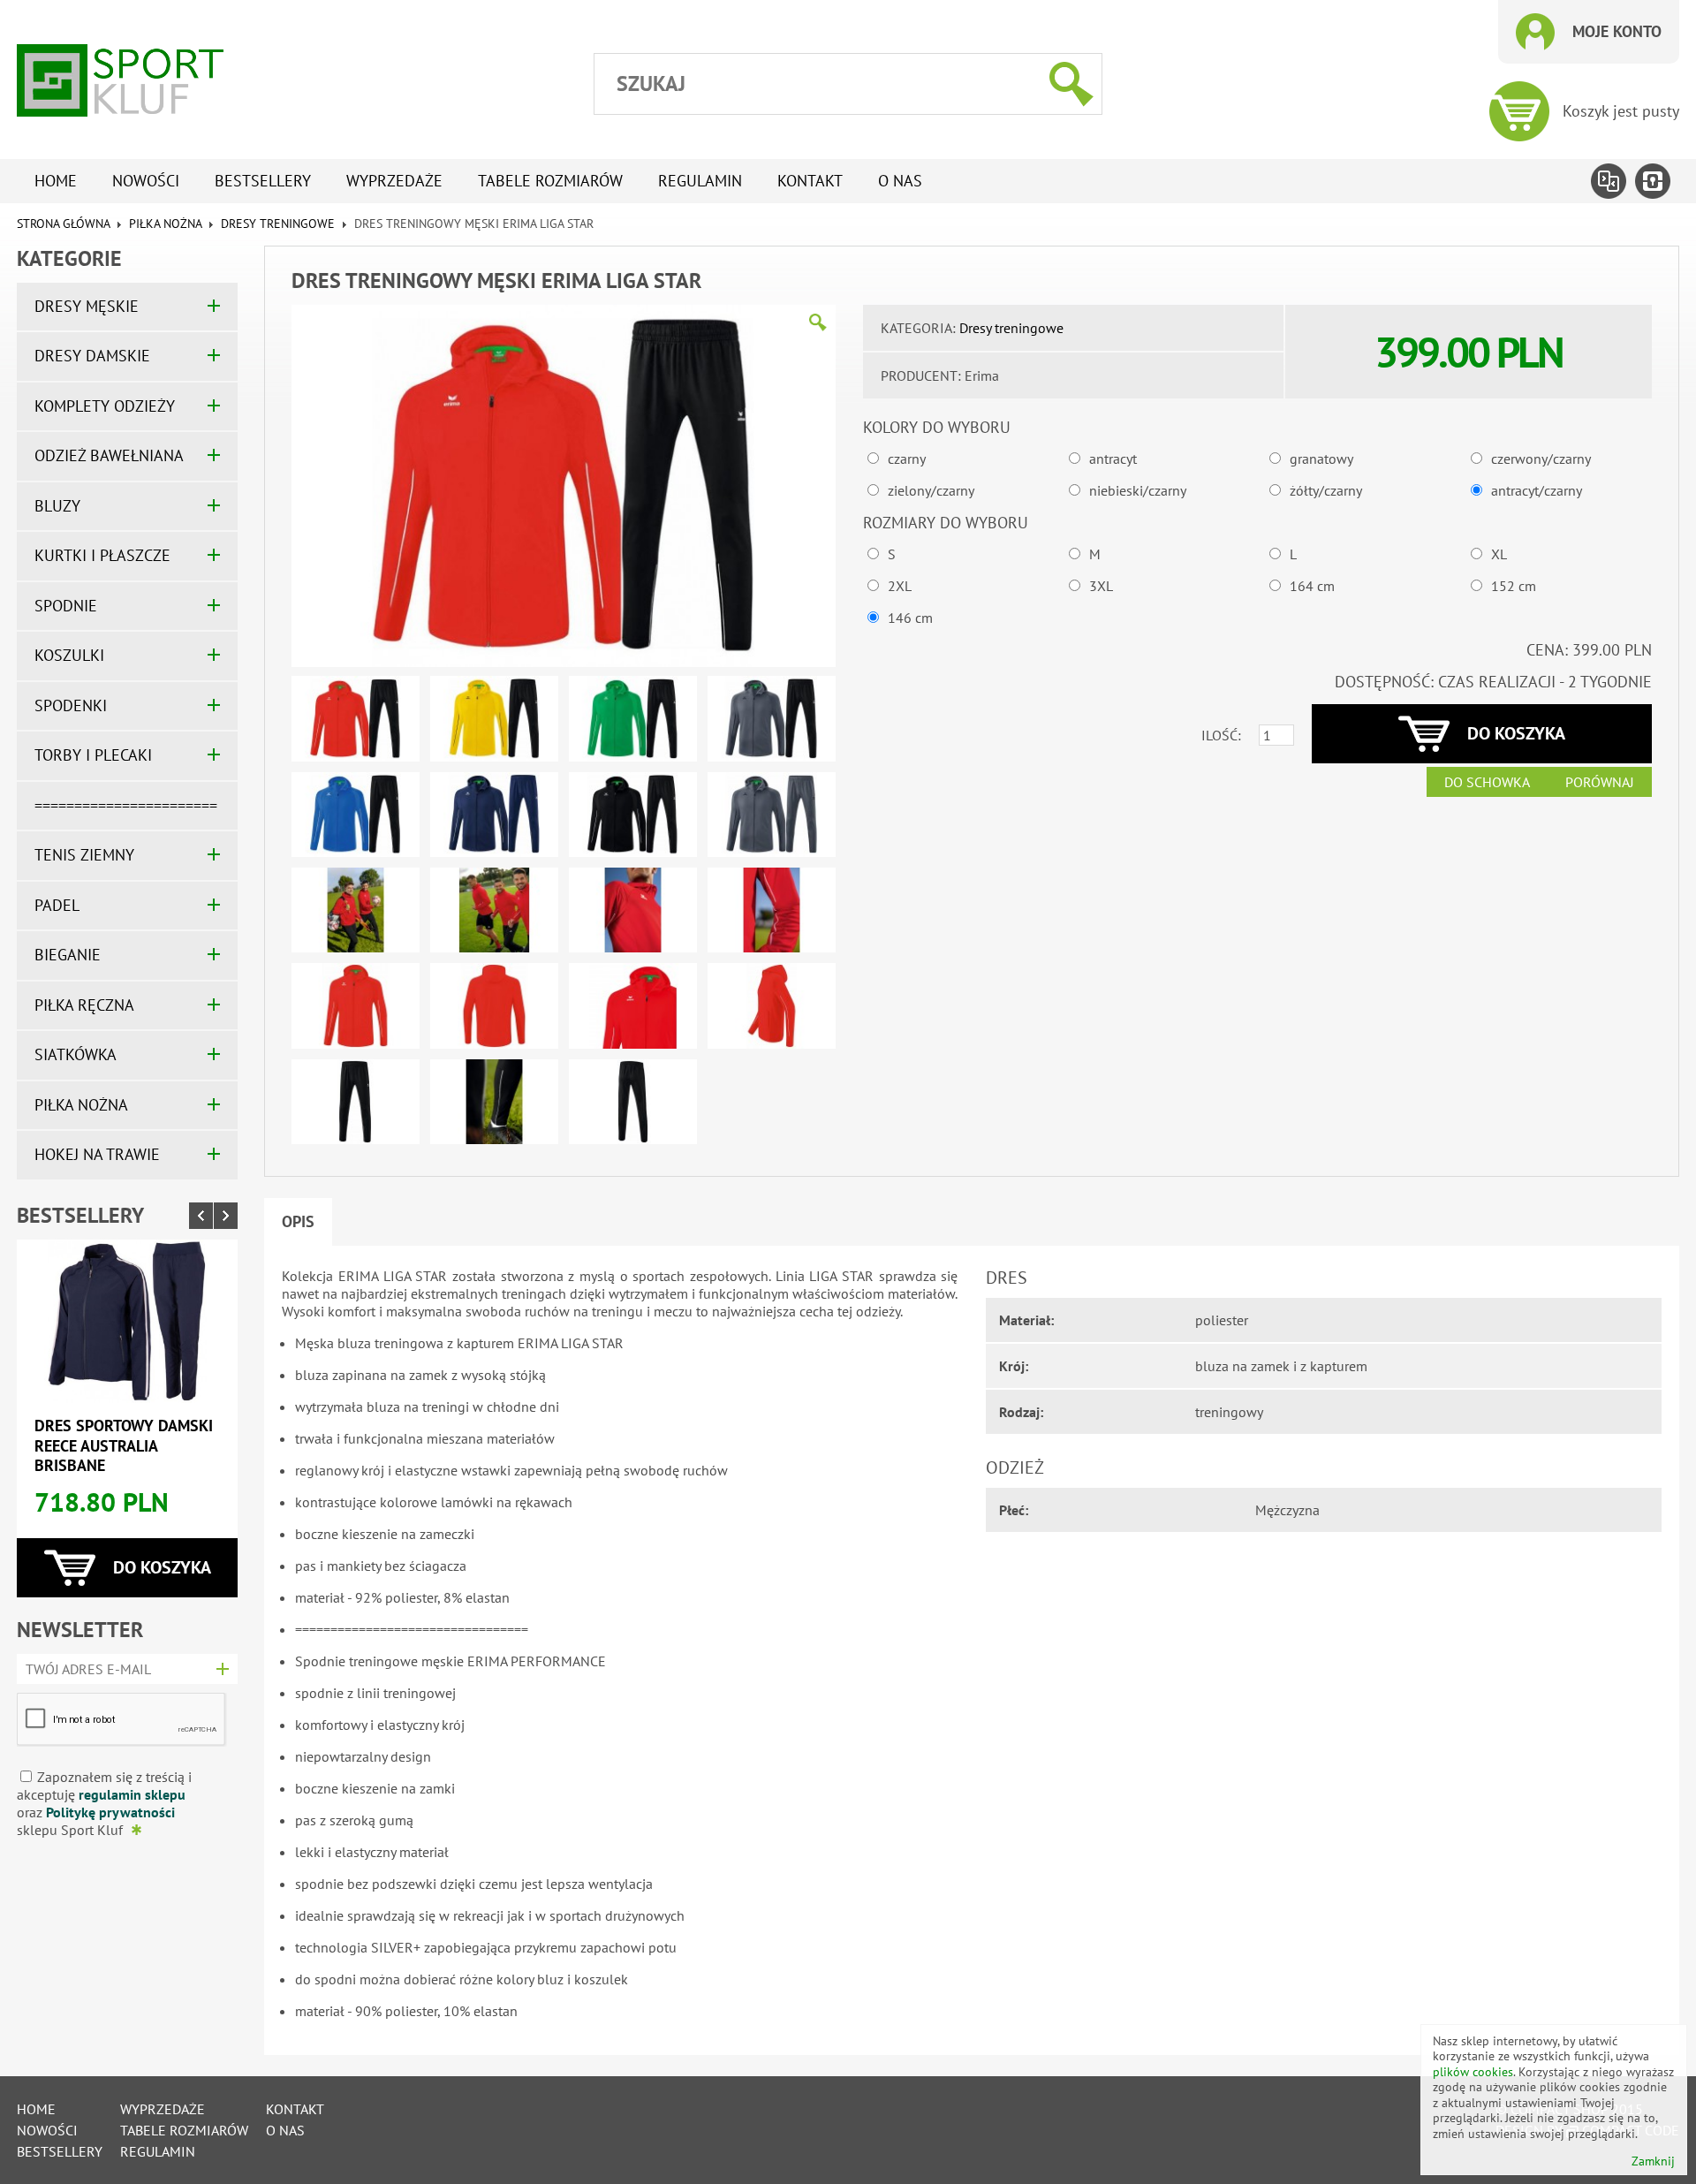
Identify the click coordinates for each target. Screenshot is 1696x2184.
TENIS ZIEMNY (84, 855)
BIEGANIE (68, 955)
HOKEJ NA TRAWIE (97, 1154)
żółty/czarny (1326, 490)
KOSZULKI (69, 655)
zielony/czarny (931, 490)
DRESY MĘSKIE (87, 306)
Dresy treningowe (278, 224)
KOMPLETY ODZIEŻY (105, 406)
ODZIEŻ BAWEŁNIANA (109, 455)
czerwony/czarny (1541, 459)
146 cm (910, 618)
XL (1499, 554)
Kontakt (810, 181)
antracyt (1113, 459)
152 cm (1514, 586)
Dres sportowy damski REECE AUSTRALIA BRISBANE (124, 1445)
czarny (907, 459)
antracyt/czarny (1537, 490)
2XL (900, 586)
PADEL (57, 905)
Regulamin (700, 181)
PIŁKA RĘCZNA (84, 1005)
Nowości (146, 181)
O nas (900, 181)
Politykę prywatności (110, 1812)
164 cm (1312, 586)
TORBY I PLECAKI (93, 755)
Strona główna (63, 224)
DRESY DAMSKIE (92, 356)
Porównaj (1600, 782)
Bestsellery (263, 181)
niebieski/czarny (1138, 490)
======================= (126, 805)
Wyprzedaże (394, 181)
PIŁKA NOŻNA (165, 224)
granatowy (1321, 459)
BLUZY (57, 506)
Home (56, 181)
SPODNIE (66, 606)
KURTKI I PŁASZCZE (102, 555)
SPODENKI (71, 705)
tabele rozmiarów (550, 181)
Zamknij (1653, 2161)
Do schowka (1487, 782)
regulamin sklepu (132, 1794)
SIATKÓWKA (76, 1054)
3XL (1101, 586)
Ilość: (1221, 735)
